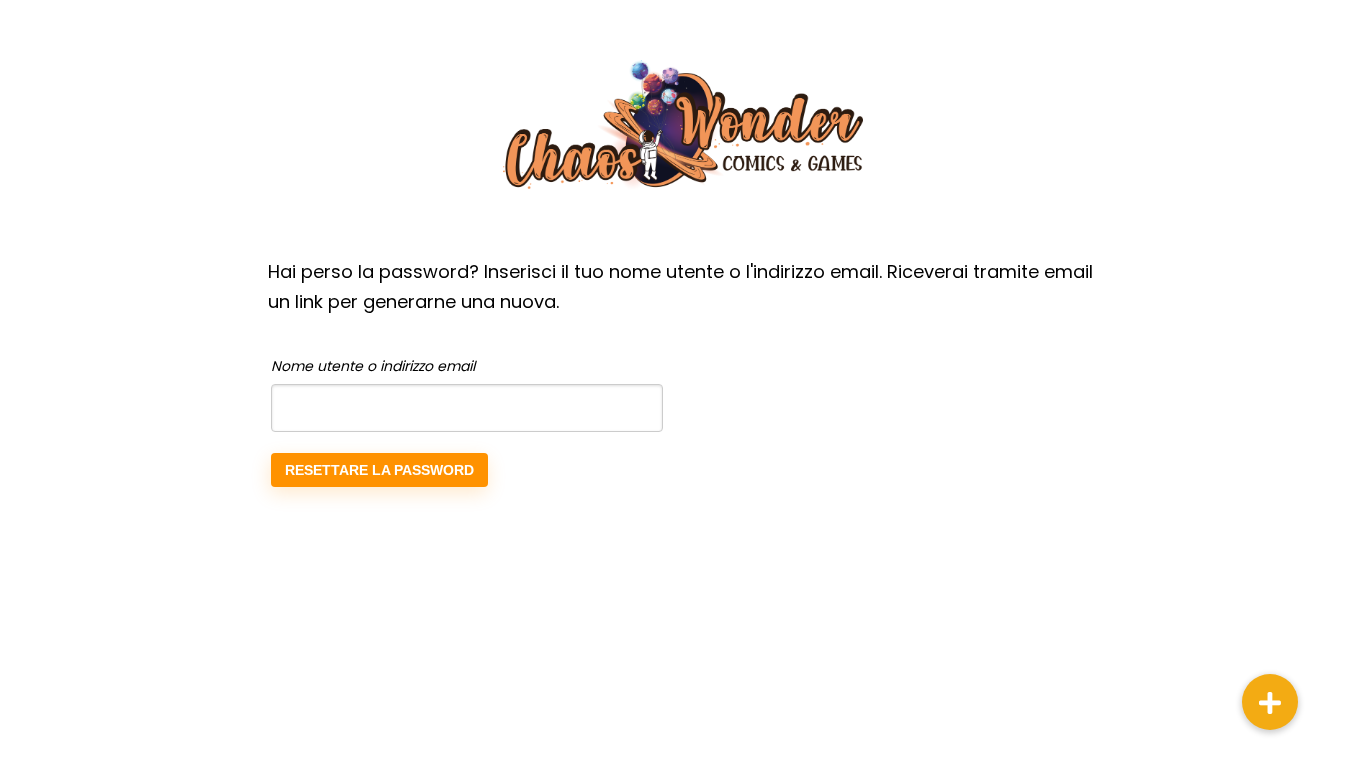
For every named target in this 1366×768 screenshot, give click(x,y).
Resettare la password (379, 470)
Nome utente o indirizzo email (373, 366)
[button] (1270, 702)
